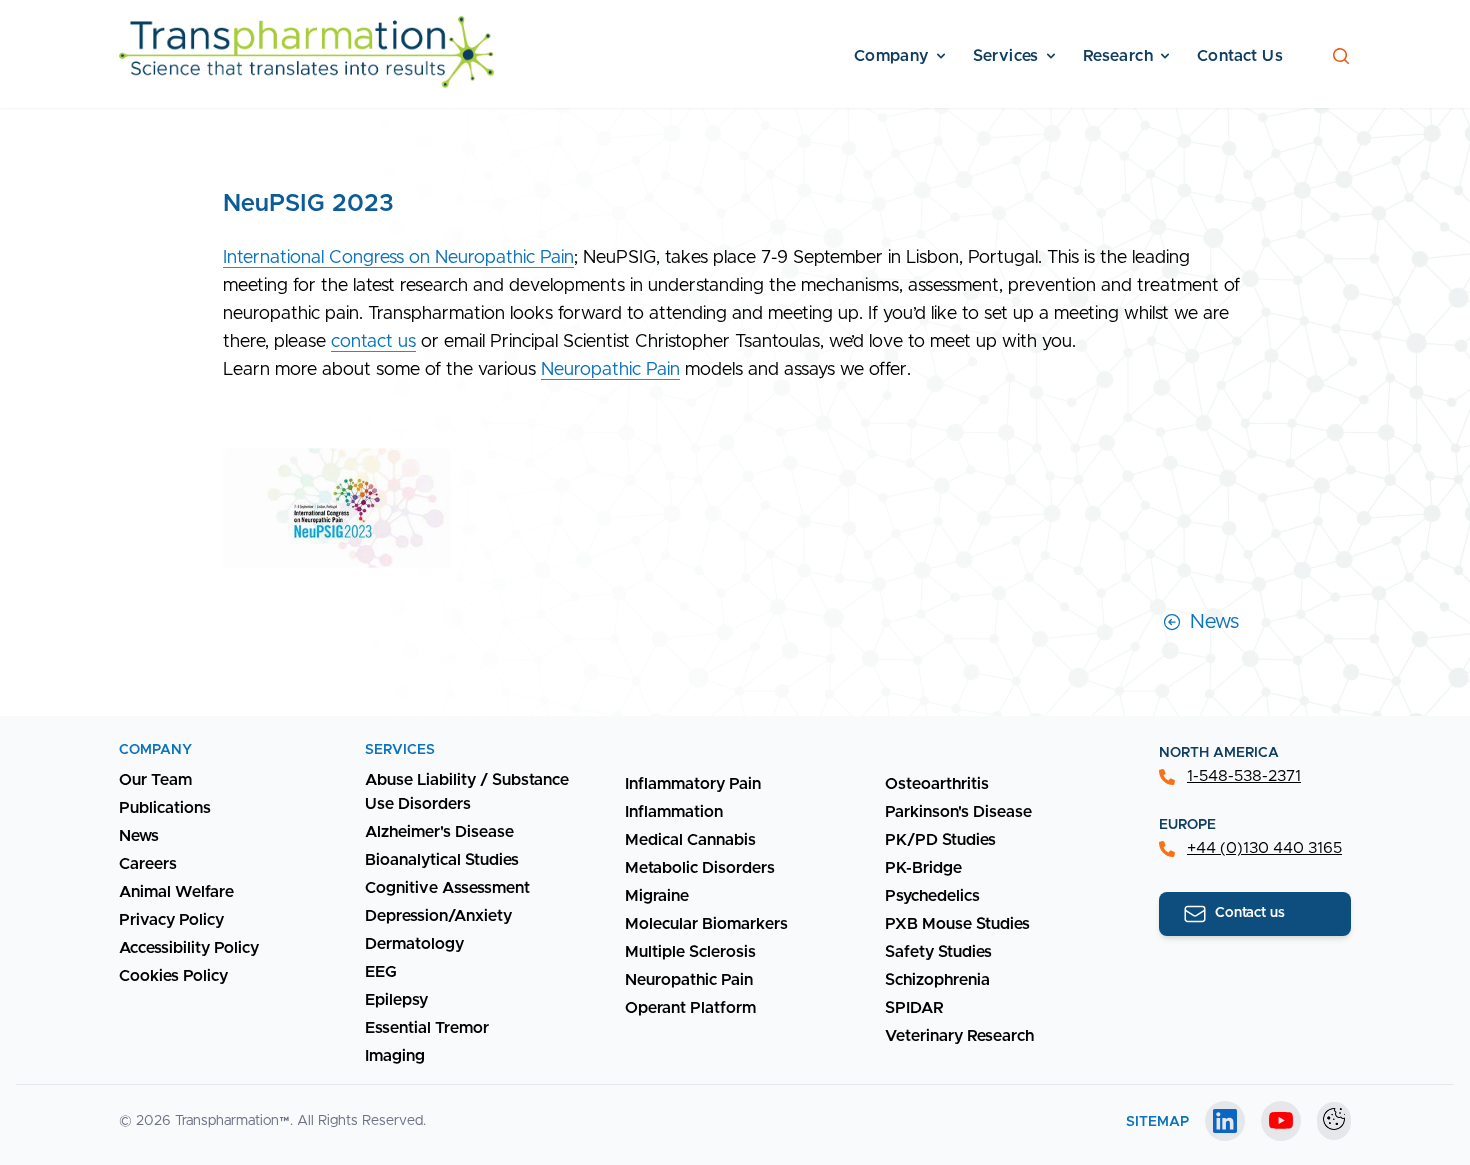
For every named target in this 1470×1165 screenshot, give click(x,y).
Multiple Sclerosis (690, 952)
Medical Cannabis (690, 840)
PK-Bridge (923, 868)
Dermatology (414, 944)
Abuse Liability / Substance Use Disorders (467, 792)
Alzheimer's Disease (439, 832)
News (1214, 622)
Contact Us (1240, 56)
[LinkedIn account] (1225, 1121)
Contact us (1250, 913)
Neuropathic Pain (610, 370)
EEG (381, 972)
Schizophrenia (937, 980)
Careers (148, 864)
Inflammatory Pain (693, 784)
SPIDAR (914, 1008)
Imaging (395, 1056)
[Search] (1341, 56)
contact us (373, 342)
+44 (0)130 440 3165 (1264, 848)
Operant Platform (690, 1008)
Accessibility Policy (189, 948)
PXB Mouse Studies (957, 924)
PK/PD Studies (940, 840)
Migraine (657, 896)
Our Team (155, 780)
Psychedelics (932, 896)
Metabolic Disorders (700, 868)
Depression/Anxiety (438, 916)
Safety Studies (938, 952)
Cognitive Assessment (447, 888)
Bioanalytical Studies (442, 860)
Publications (165, 808)
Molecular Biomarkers (706, 924)
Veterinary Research (959, 1036)
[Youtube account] (1281, 1121)
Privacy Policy (171, 920)
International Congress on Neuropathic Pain (398, 258)
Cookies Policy (173, 976)
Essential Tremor (427, 1028)
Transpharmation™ (232, 1121)
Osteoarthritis (937, 784)
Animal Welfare (176, 892)
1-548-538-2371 (1244, 776)
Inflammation (674, 812)
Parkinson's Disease (958, 812)
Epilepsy (396, 1000)
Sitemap (1157, 1122)
